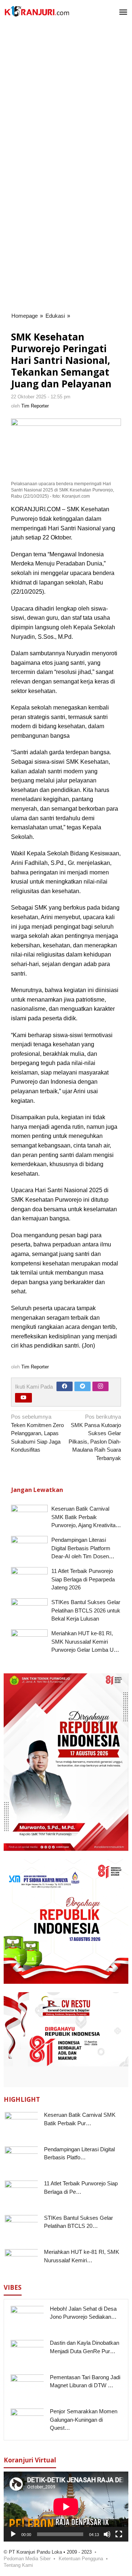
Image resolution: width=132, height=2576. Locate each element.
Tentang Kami (18, 2565)
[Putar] (13, 2534)
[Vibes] (37, 11)
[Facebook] (65, 1386)
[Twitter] (82, 1386)
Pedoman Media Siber (27, 2559)
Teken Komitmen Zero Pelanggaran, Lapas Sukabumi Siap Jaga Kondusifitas (37, 1433)
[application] (66, 2507)
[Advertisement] (66, 96)
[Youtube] (23, 1398)
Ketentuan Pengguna (81, 2559)
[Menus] (123, 13)
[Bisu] (107, 2534)
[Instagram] (100, 1386)
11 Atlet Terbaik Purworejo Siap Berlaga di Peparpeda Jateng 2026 (83, 1579)
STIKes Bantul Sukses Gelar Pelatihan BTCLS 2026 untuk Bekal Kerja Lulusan (86, 1610)
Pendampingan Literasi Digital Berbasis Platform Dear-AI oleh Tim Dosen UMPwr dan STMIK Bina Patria (81, 1556)
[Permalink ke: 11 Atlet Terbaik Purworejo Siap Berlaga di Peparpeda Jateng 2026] (29, 1581)
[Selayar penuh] (119, 2534)
